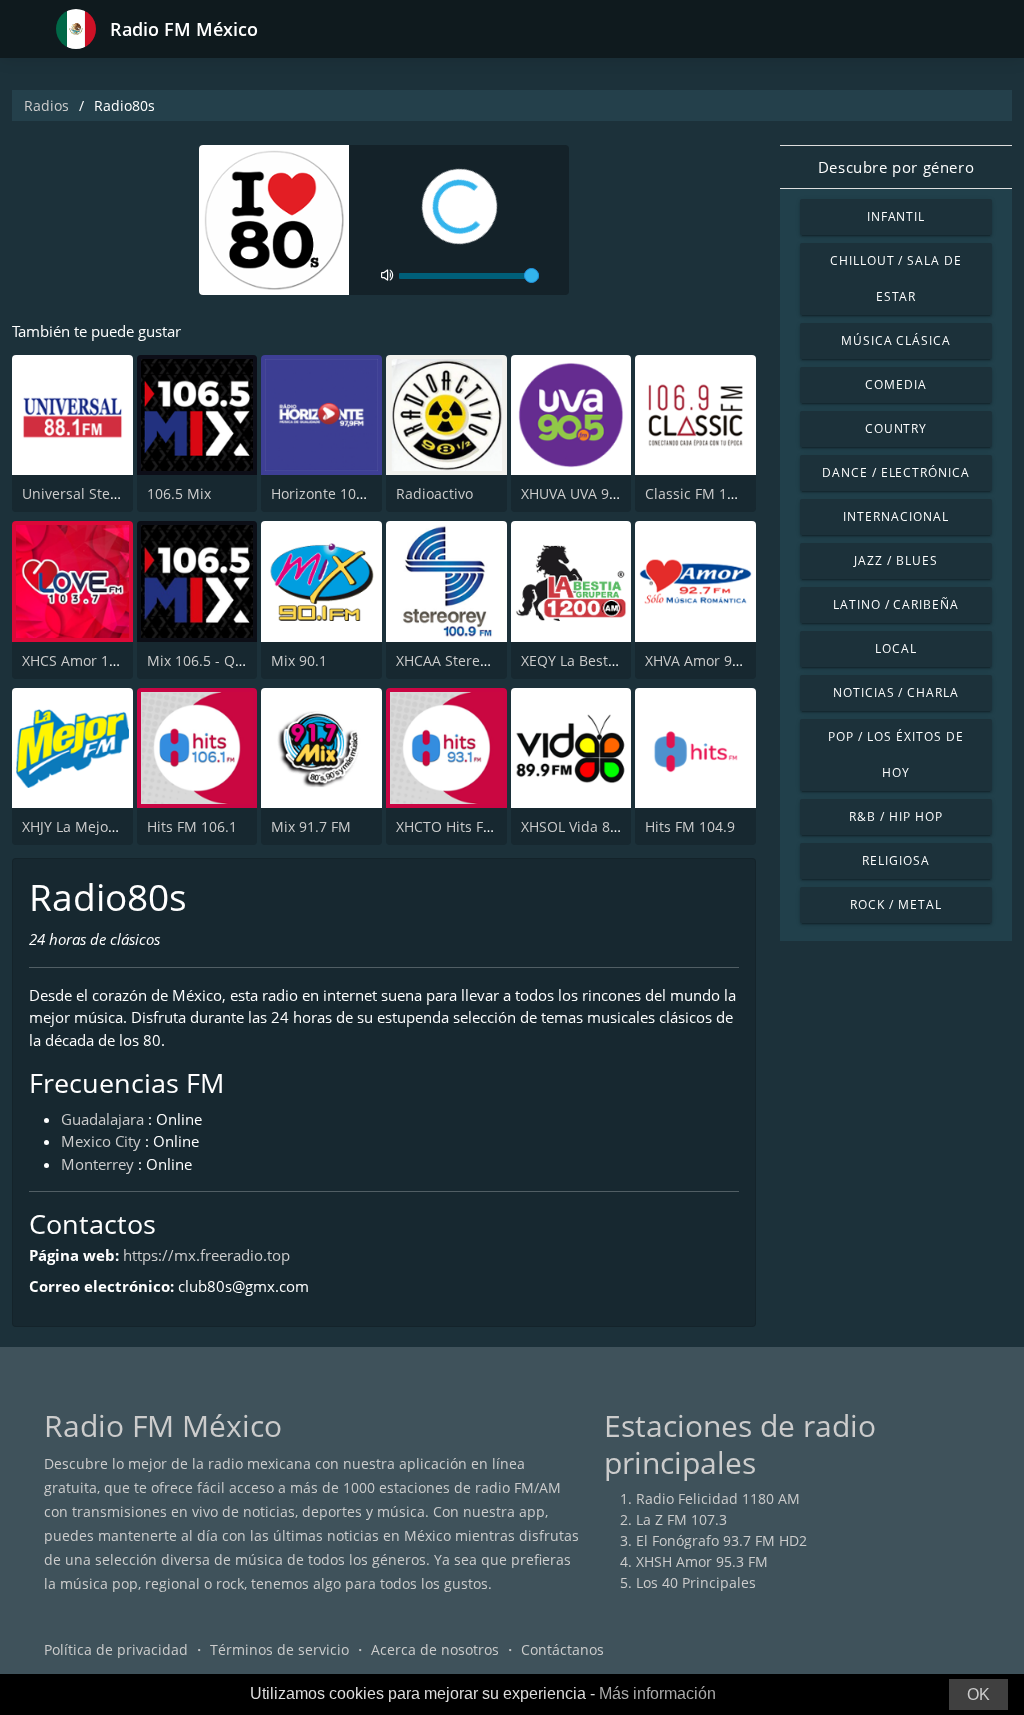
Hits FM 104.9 (690, 826)
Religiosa (896, 860)
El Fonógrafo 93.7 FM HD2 (721, 1540)
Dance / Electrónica (896, 472)
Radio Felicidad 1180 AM (718, 1498)
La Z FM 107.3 (681, 1519)
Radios (46, 105)
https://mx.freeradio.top (206, 1255)
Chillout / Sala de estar (896, 278)
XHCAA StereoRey (454, 660)
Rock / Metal (896, 904)
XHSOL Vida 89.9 (575, 826)
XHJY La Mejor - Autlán (96, 826)
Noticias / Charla (896, 692)
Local (896, 648)
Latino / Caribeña (896, 604)
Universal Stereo (77, 493)
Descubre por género (896, 167)
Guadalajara (102, 1119)
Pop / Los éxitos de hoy (895, 754)
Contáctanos (562, 1649)
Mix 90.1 (299, 660)
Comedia (896, 384)
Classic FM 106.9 (700, 493)
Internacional (895, 516)
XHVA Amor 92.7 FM (710, 660)
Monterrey (97, 1164)
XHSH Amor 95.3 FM (702, 1561)
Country (896, 428)
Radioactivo (434, 493)
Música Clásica (896, 340)
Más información (657, 1693)
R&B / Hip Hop (895, 816)
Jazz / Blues (896, 560)
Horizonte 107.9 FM (335, 493)
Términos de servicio (279, 1649)
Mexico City (101, 1141)
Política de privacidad (116, 1649)
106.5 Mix (179, 493)
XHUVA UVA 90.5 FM (587, 493)
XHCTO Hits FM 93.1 (462, 826)
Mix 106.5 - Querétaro (220, 660)
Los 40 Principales (696, 1582)
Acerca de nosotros (435, 1649)
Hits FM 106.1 (192, 826)
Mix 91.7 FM (311, 826)
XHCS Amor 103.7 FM (91, 660)
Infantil (896, 216)
